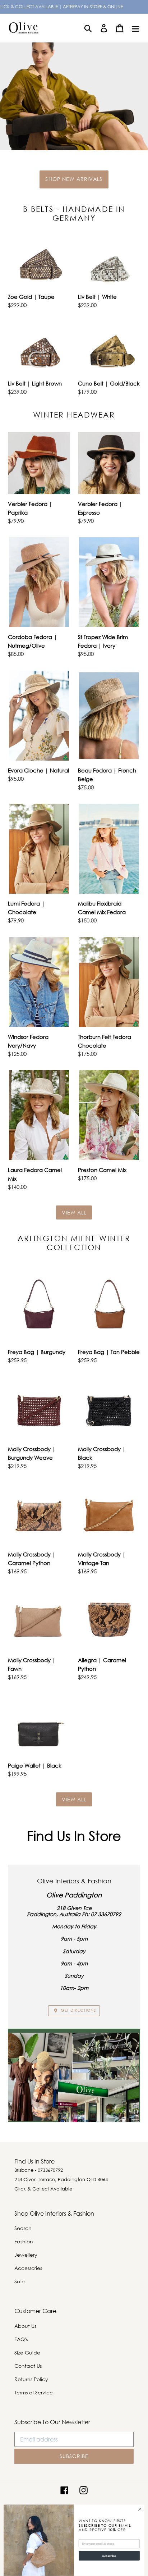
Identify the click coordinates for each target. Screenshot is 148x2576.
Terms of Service (34, 2392)
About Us (25, 2326)
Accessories (28, 2268)
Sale (20, 2281)
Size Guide (27, 2352)
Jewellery (26, 2255)
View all (74, 1212)
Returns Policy (31, 2379)
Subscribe (109, 2556)
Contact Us (28, 2366)
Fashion (24, 2241)
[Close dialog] (140, 2509)
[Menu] (135, 28)
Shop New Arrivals (74, 179)
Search (23, 2228)
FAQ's (21, 2339)
